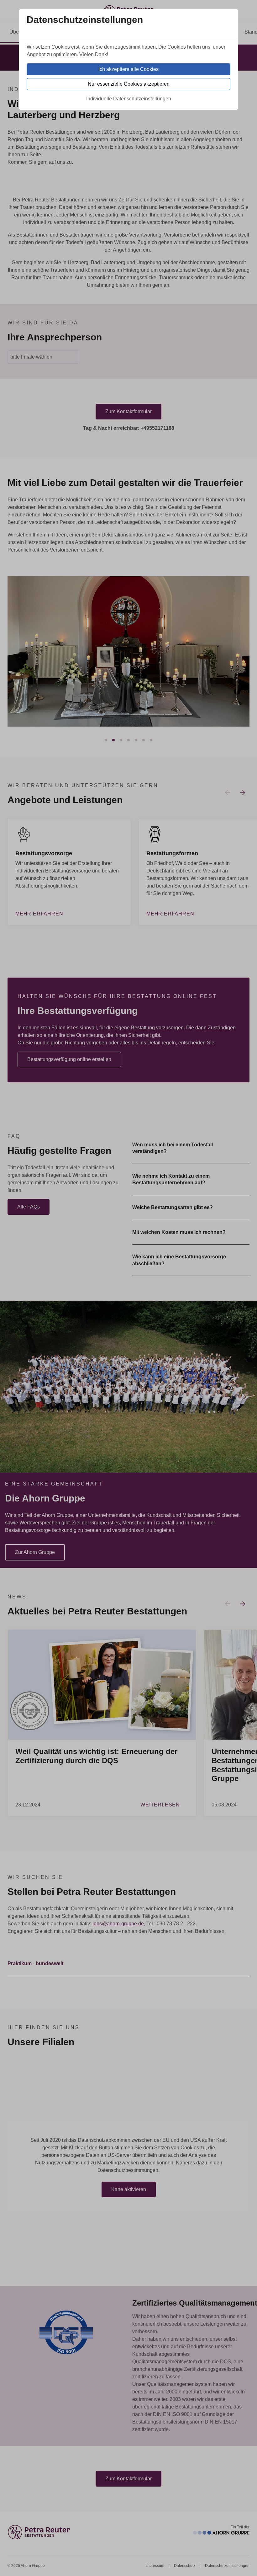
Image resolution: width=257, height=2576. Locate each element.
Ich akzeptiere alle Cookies (128, 69)
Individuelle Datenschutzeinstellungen (129, 99)
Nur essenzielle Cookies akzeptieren (129, 84)
